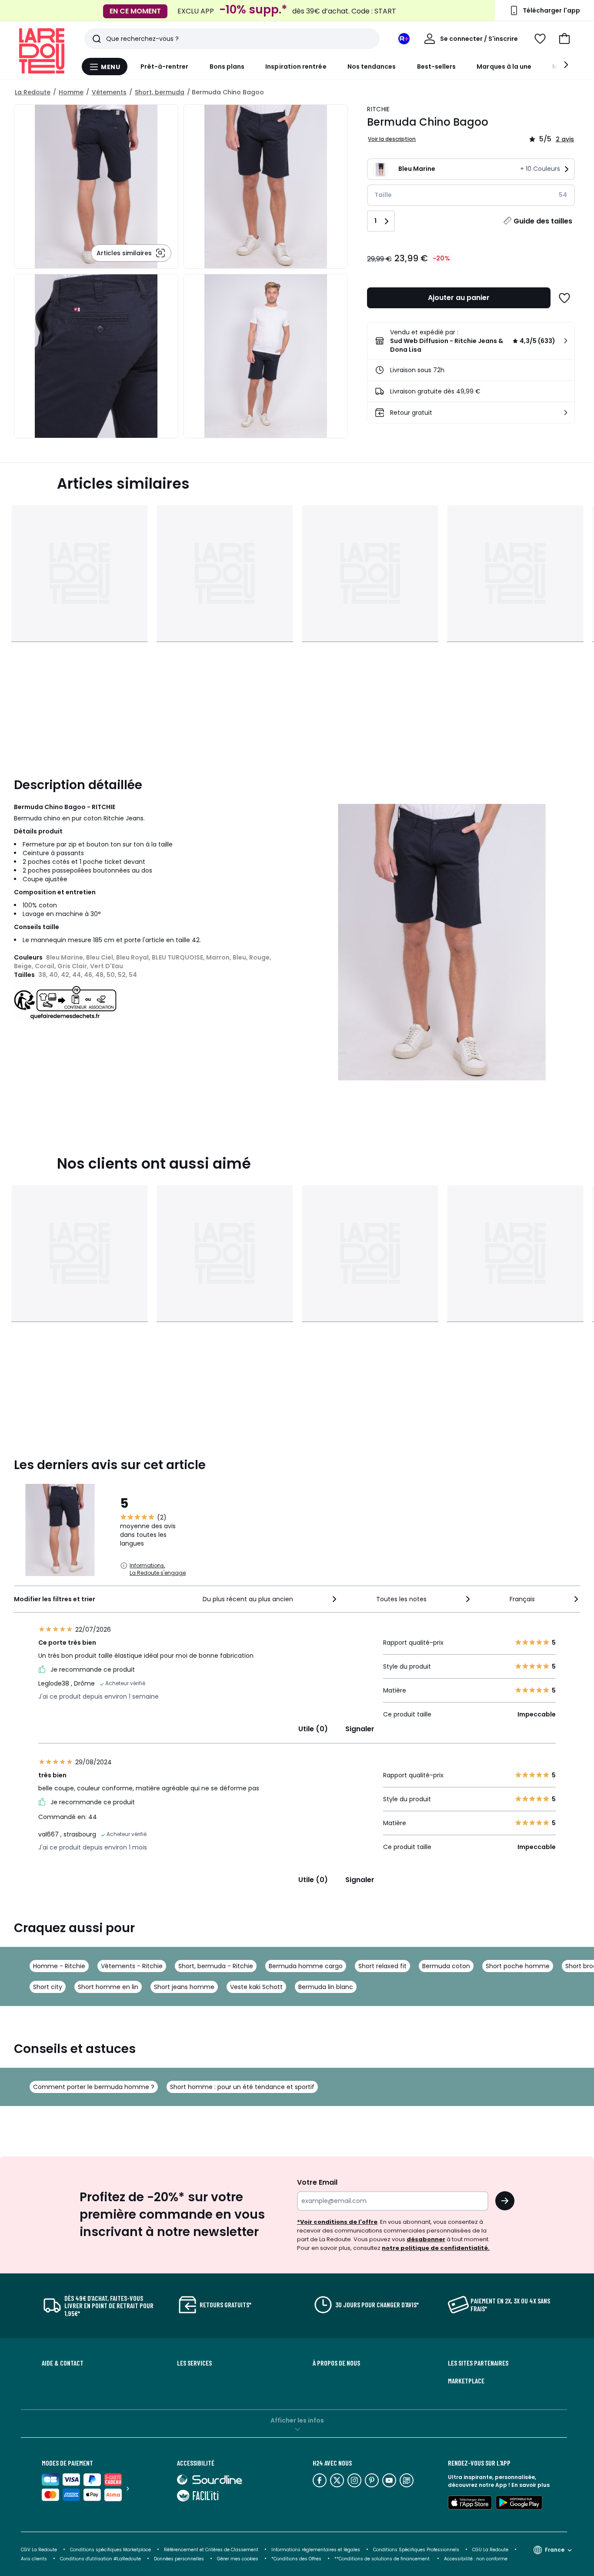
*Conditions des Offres (296, 2559)
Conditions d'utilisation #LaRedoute (100, 2559)
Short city (48, 1987)
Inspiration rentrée (296, 67)
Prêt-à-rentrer (165, 67)
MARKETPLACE (466, 2381)
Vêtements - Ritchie (132, 1966)
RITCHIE (378, 109)
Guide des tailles (543, 221)
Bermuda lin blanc (326, 1987)
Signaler (360, 1729)
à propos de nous (336, 2363)
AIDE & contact (63, 2363)
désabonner (426, 2239)
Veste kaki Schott (256, 1987)
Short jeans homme (184, 1987)
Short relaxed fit (382, 1966)
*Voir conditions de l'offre (337, 2222)
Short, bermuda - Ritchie (216, 1966)
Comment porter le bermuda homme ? (94, 2087)
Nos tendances (372, 67)
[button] (564, 39)
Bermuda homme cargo (306, 1966)
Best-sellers (437, 67)
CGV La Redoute (39, 2550)
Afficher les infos (297, 2420)
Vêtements (109, 92)
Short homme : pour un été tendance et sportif (242, 2087)
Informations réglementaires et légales (316, 2550)
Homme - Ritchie (59, 1966)
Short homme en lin (108, 1987)
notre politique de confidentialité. (436, 2248)
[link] (471, 341)
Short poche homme (518, 1966)
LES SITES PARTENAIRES (478, 2363)
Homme (71, 92)
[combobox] (270, 1599)
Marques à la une (504, 67)
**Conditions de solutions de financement (383, 2559)
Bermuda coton (446, 1966)
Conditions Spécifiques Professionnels (416, 2550)
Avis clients (34, 2559)
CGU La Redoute (490, 2550)
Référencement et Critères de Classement (211, 2550)
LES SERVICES (194, 2363)
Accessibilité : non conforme (476, 2559)
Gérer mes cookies (238, 2559)
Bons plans (227, 67)
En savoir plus (531, 2485)
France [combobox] (555, 2550)
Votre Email (317, 2182)
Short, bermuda (160, 92)
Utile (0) (313, 1729)
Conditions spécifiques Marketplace (110, 2550)
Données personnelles (179, 2559)
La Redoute (33, 92)
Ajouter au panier (459, 298)
